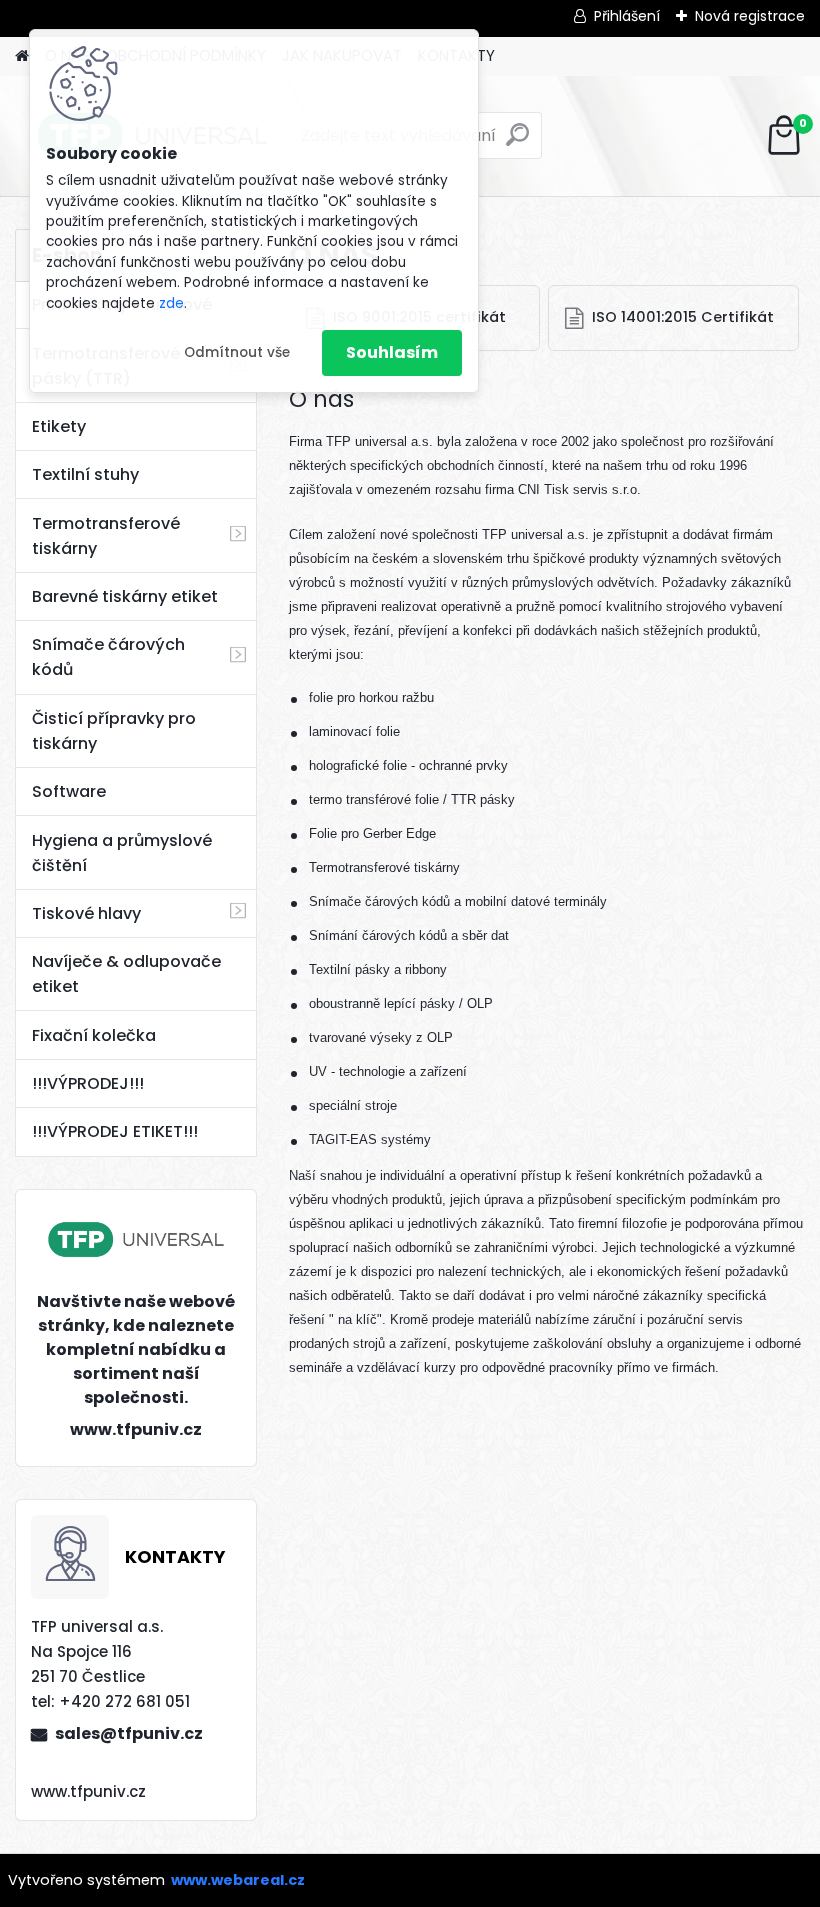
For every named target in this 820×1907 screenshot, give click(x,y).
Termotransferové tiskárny (106, 536)
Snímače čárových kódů (108, 657)
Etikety (59, 426)
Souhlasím (392, 352)
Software (69, 791)
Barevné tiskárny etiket (125, 596)
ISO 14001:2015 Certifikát (683, 317)
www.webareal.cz (238, 1880)
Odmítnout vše (237, 352)
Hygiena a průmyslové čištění (122, 853)
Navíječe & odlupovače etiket (126, 974)
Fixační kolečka (94, 1035)
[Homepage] (22, 56)
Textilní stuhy (85, 474)
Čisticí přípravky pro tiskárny (114, 731)
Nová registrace (750, 16)
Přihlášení (627, 16)
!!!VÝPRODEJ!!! (88, 1083)
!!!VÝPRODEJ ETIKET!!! (115, 1131)
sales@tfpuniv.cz (129, 1733)
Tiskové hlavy (86, 913)
